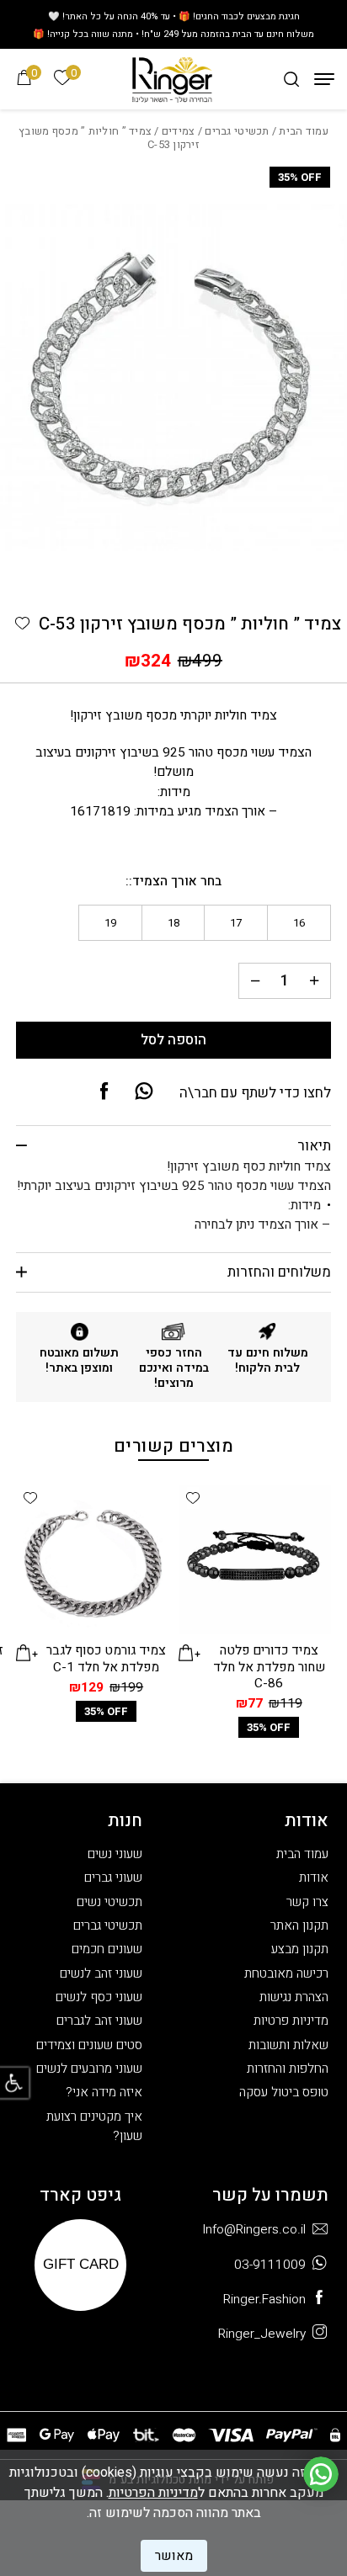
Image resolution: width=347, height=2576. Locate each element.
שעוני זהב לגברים (99, 2021)
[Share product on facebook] (104, 1092)
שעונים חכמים (107, 1949)
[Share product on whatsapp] (144, 1092)
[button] (22, 623)
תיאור (314, 1146)
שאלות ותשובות (288, 2045)
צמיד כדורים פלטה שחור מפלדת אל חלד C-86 (269, 1667)
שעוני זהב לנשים (101, 1974)
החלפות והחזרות (288, 2069)
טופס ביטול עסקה (284, 2093)
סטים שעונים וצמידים (89, 2045)
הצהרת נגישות (294, 1997)
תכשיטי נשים (109, 1902)
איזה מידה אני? (104, 2093)
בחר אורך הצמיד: (175, 882)
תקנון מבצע (300, 1949)
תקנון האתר (299, 1926)
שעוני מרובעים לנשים (89, 2069)
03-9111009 (270, 2265)
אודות (314, 1878)
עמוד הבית (303, 131)
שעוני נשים (115, 1854)
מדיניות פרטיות (291, 2021)
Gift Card (81, 2264)
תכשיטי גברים (237, 131)
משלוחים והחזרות (279, 1272)
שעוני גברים (113, 1878)
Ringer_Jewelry (262, 2334)
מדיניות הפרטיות (153, 2493)
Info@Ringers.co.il (254, 2230)
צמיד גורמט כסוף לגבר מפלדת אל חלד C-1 (106, 1659)
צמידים (179, 131)
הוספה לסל (173, 1040)
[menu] (324, 79)
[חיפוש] (291, 79)
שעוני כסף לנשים (99, 1997)
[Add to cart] (190, 1652)
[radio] (299, 923)
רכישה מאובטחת (286, 1974)
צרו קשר (307, 1902)
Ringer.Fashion (264, 2300)
